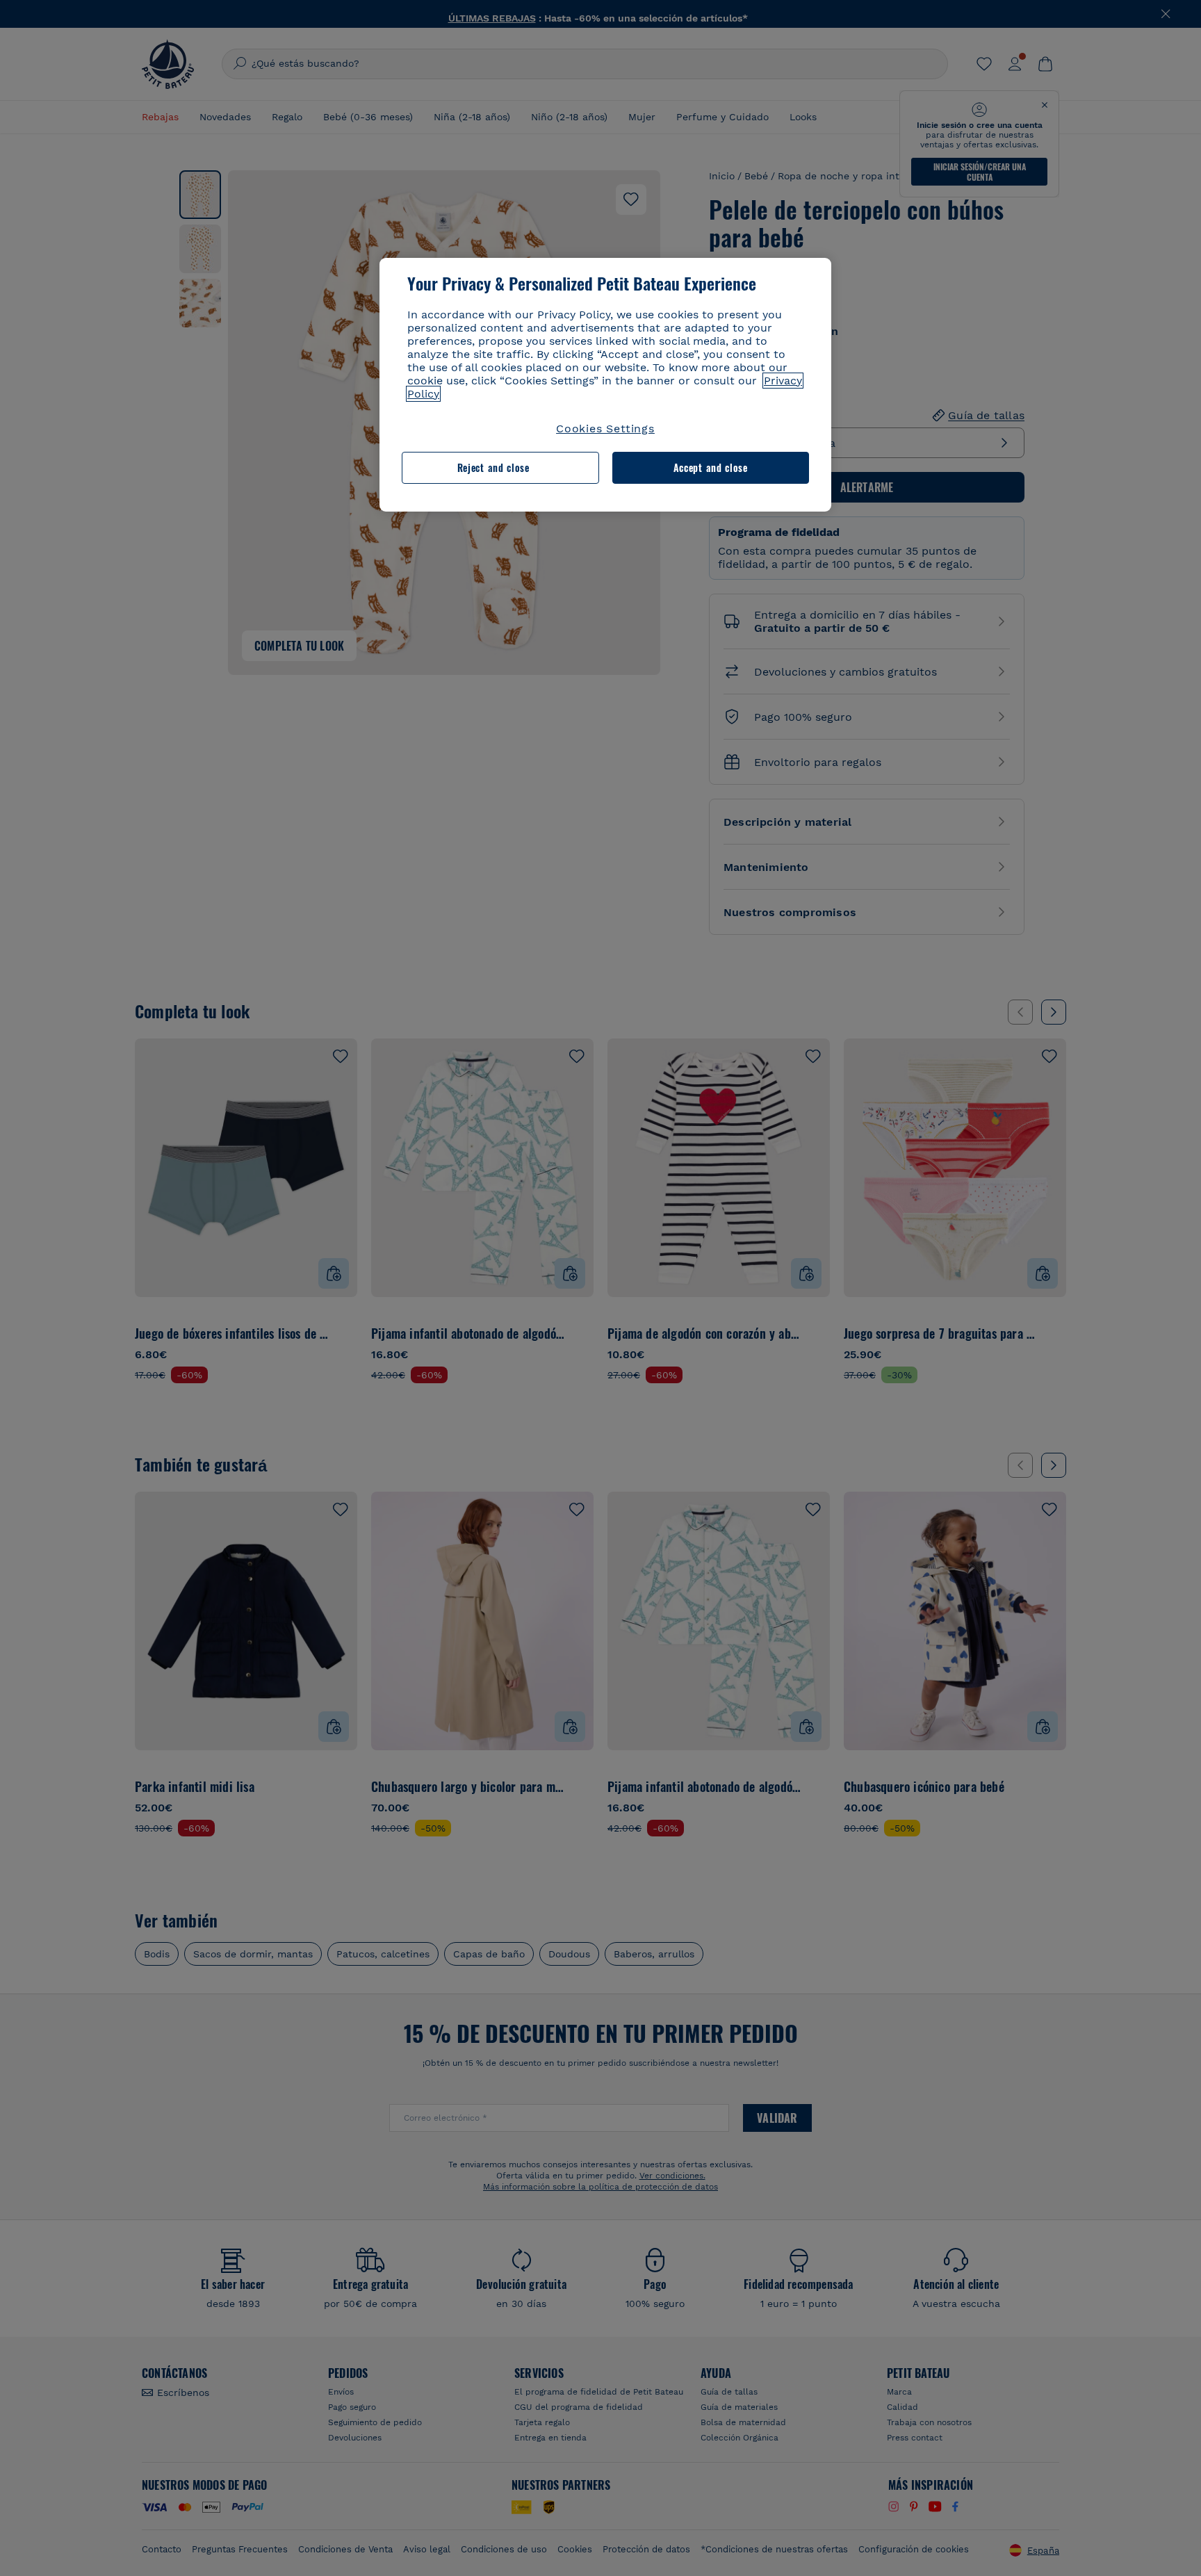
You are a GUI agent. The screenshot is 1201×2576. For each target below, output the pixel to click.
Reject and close (493, 467)
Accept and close (711, 467)
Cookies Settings (605, 429)
